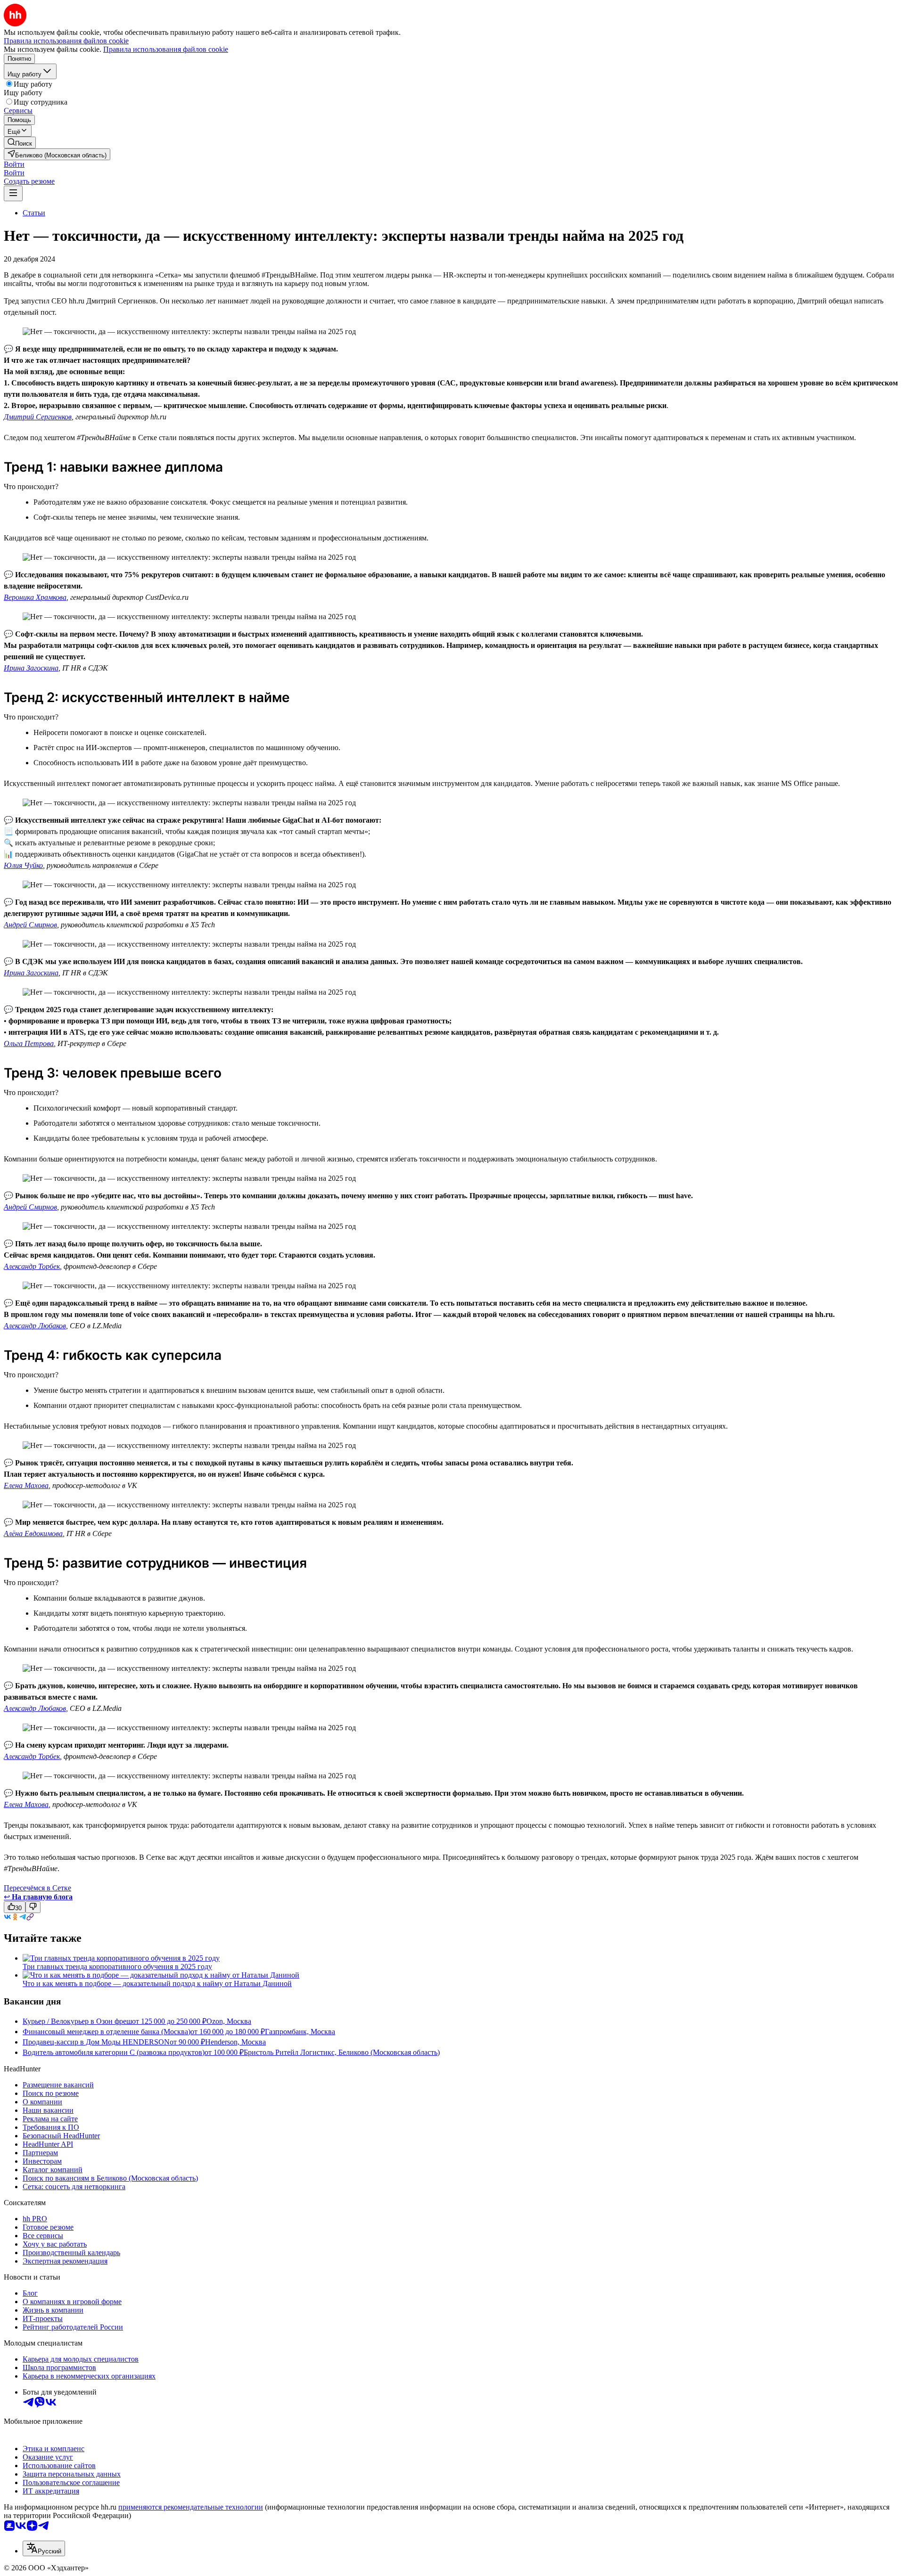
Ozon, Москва (229, 2021)
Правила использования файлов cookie (166, 49)
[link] (20, 143)
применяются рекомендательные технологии (191, 2507)
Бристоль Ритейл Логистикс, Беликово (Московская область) (342, 2052)
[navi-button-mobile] (13, 193)
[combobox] (44, 2548)
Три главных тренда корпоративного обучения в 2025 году (117, 1967)
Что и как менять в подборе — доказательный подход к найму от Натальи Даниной (157, 1983)
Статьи (34, 213)
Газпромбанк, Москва (300, 2032)
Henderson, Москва (235, 2042)
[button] (14, 164)
